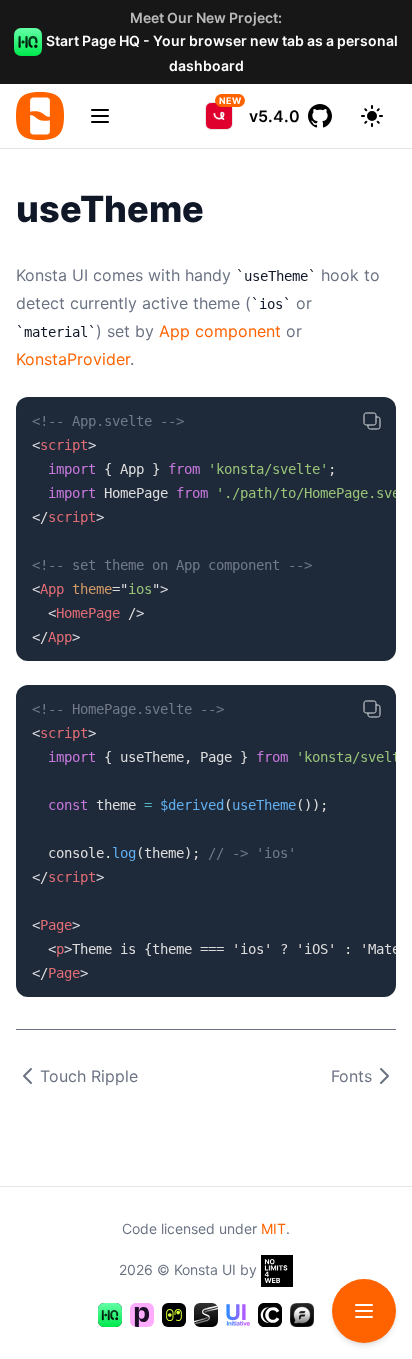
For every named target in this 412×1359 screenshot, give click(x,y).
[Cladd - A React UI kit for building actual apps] (270, 1315)
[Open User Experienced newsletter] (219, 116)
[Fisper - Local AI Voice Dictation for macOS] (302, 1315)
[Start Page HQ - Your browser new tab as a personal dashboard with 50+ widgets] (110, 1315)
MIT (273, 1228)
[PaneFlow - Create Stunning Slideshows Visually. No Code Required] (142, 1315)
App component (220, 331)
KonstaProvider (73, 359)
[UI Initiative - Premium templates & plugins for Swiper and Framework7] (238, 1315)
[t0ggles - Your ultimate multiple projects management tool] (174, 1315)
